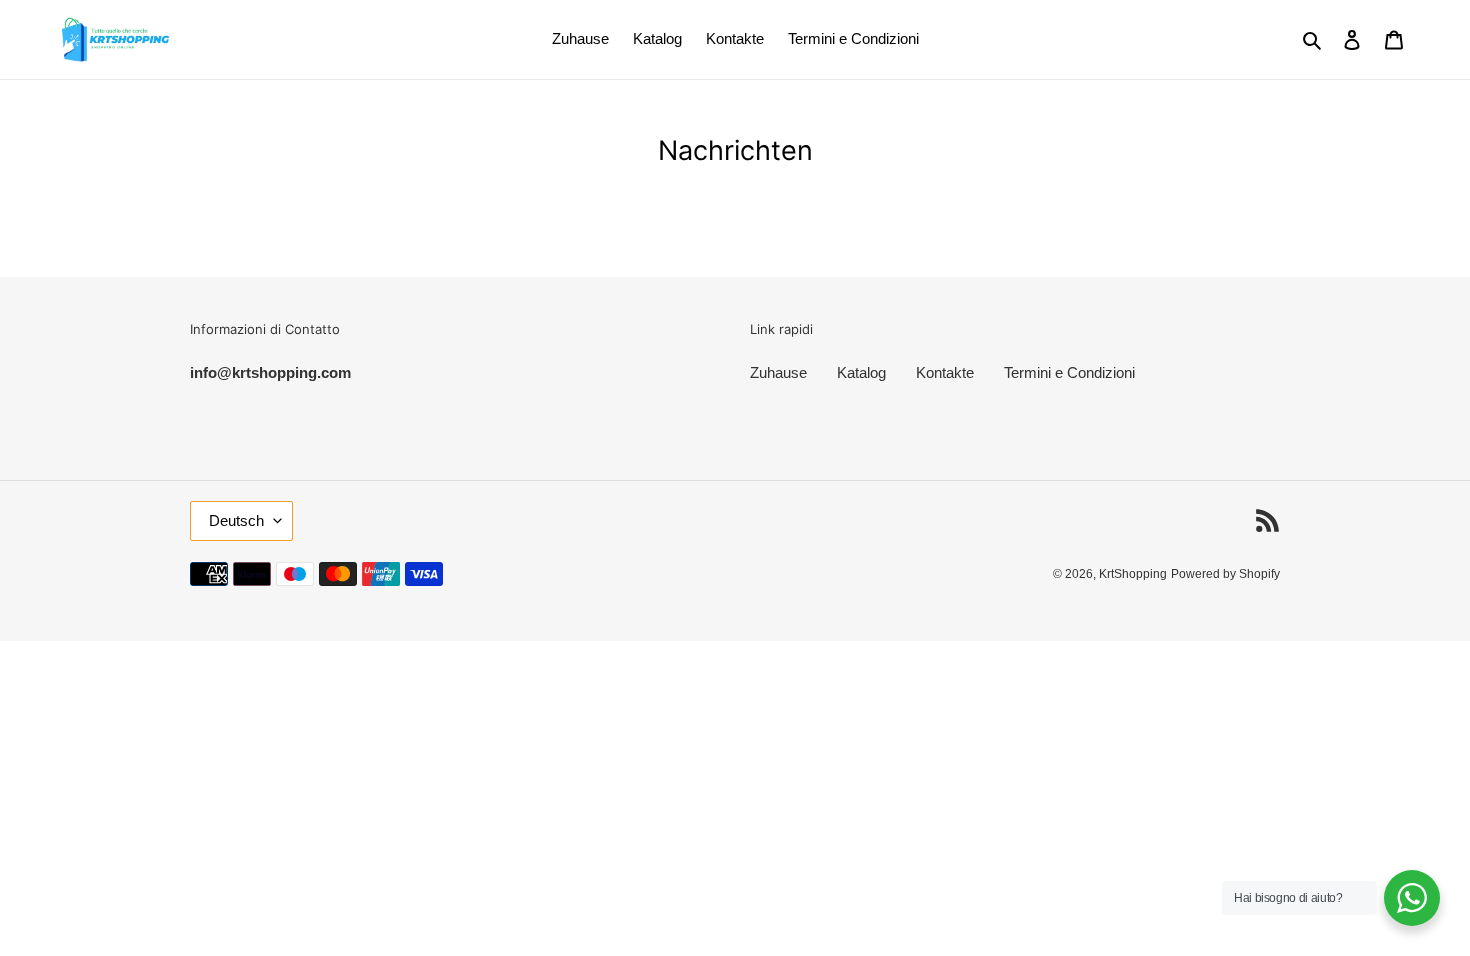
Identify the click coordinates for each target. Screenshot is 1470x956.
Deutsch (236, 520)
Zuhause (778, 372)
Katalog (861, 372)
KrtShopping (1133, 574)
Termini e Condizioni (1069, 372)
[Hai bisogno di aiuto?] (1412, 898)
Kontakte (945, 372)
